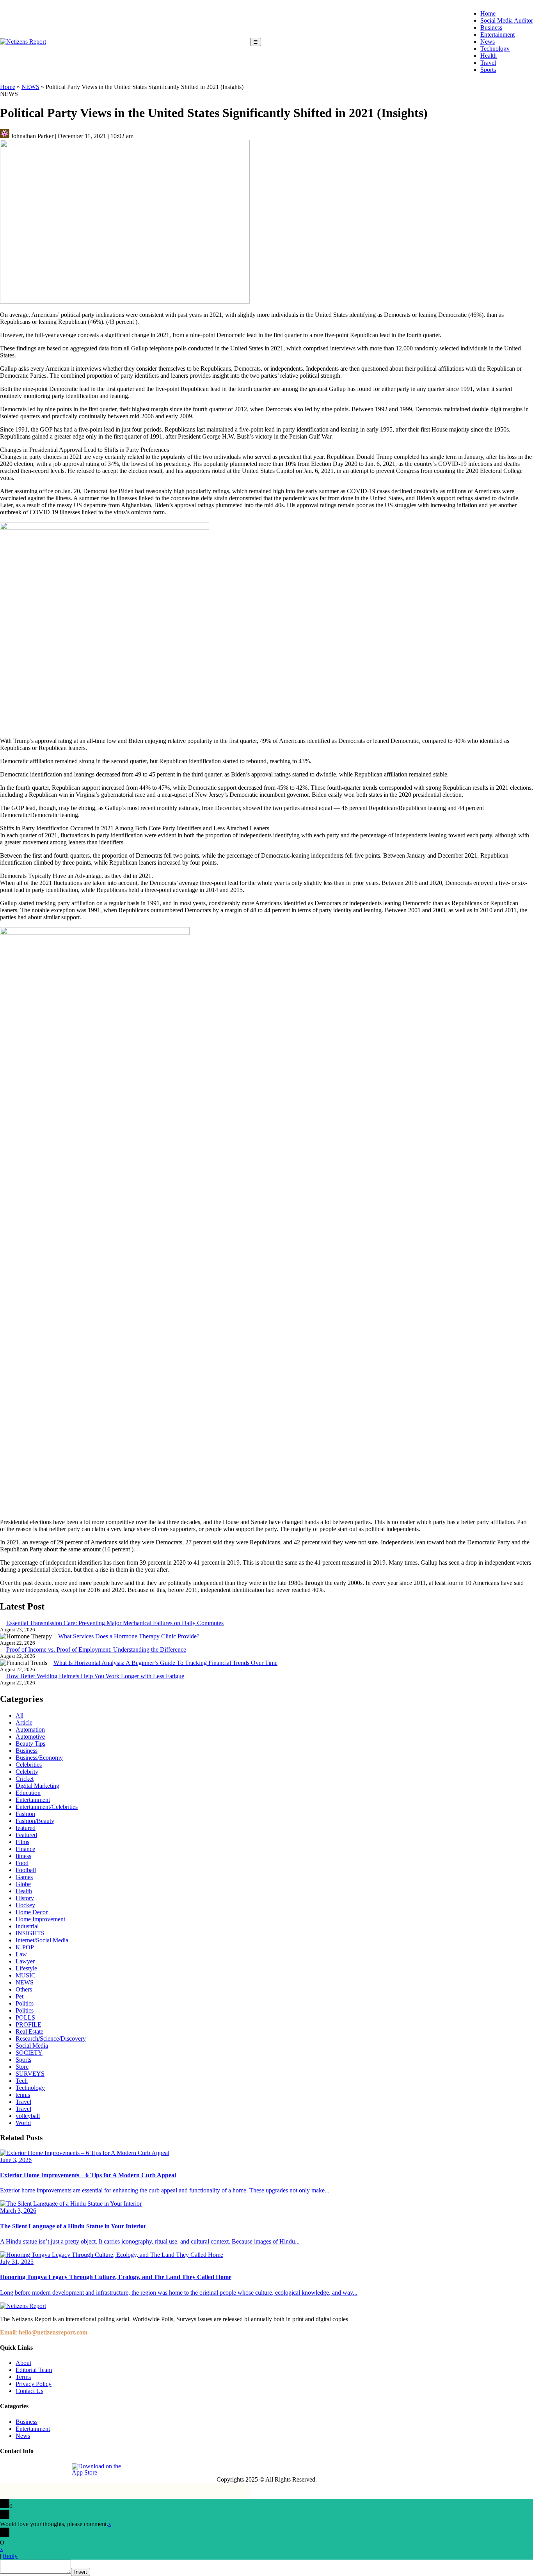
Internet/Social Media (42, 1940)
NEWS (30, 87)
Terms (23, 2377)
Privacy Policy (34, 2384)
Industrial (27, 1926)
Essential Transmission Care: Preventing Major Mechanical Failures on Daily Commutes (115, 1623)
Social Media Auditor (507, 20)
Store (22, 2067)
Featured (26, 1835)
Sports (488, 70)
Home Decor (32, 1912)
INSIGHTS (30, 1933)
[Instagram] (25, 2469)
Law (21, 1954)
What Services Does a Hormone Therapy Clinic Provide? (129, 1636)
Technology (495, 49)
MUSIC (26, 1975)
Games (24, 1877)
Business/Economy (39, 1758)
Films (22, 1842)
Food (22, 1863)
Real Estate (29, 2031)
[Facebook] (7, 2469)
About (23, 2363)
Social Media (32, 2046)
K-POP (25, 1947)
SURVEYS (30, 2074)
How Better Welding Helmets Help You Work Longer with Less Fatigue (95, 1676)
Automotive (30, 1737)
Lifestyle (26, 1968)
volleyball (28, 2116)
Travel (488, 63)
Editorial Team (34, 2370)
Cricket (25, 1779)
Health (489, 56)
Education (28, 1793)
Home (488, 13)
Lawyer (25, 1961)
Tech (22, 2081)
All (20, 1715)
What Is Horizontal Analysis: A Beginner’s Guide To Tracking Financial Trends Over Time (165, 1663)
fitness (23, 1856)
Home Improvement (40, 1919)
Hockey (25, 1905)
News (488, 42)
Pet (20, 1996)
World (23, 2123)
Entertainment (497, 35)
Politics (25, 2003)
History (25, 1898)
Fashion (25, 1814)
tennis (23, 2095)
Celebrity (27, 1772)
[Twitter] (43, 2469)
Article (24, 1722)
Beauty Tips (30, 1744)
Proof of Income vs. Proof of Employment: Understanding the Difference (96, 1650)
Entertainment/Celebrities (47, 1807)
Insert (81, 2572)
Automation (30, 1729)
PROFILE (28, 2024)
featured (26, 1828)
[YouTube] (60, 2469)
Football (26, 1870)
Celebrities (29, 1765)
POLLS (25, 2017)
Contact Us (29, 2391)
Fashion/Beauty (35, 1821)
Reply (10, 2556)
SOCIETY (29, 2053)
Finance (25, 1849)
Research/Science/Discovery (51, 2039)
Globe (23, 1884)
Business (491, 28)
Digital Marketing (37, 1786)
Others (24, 1989)
